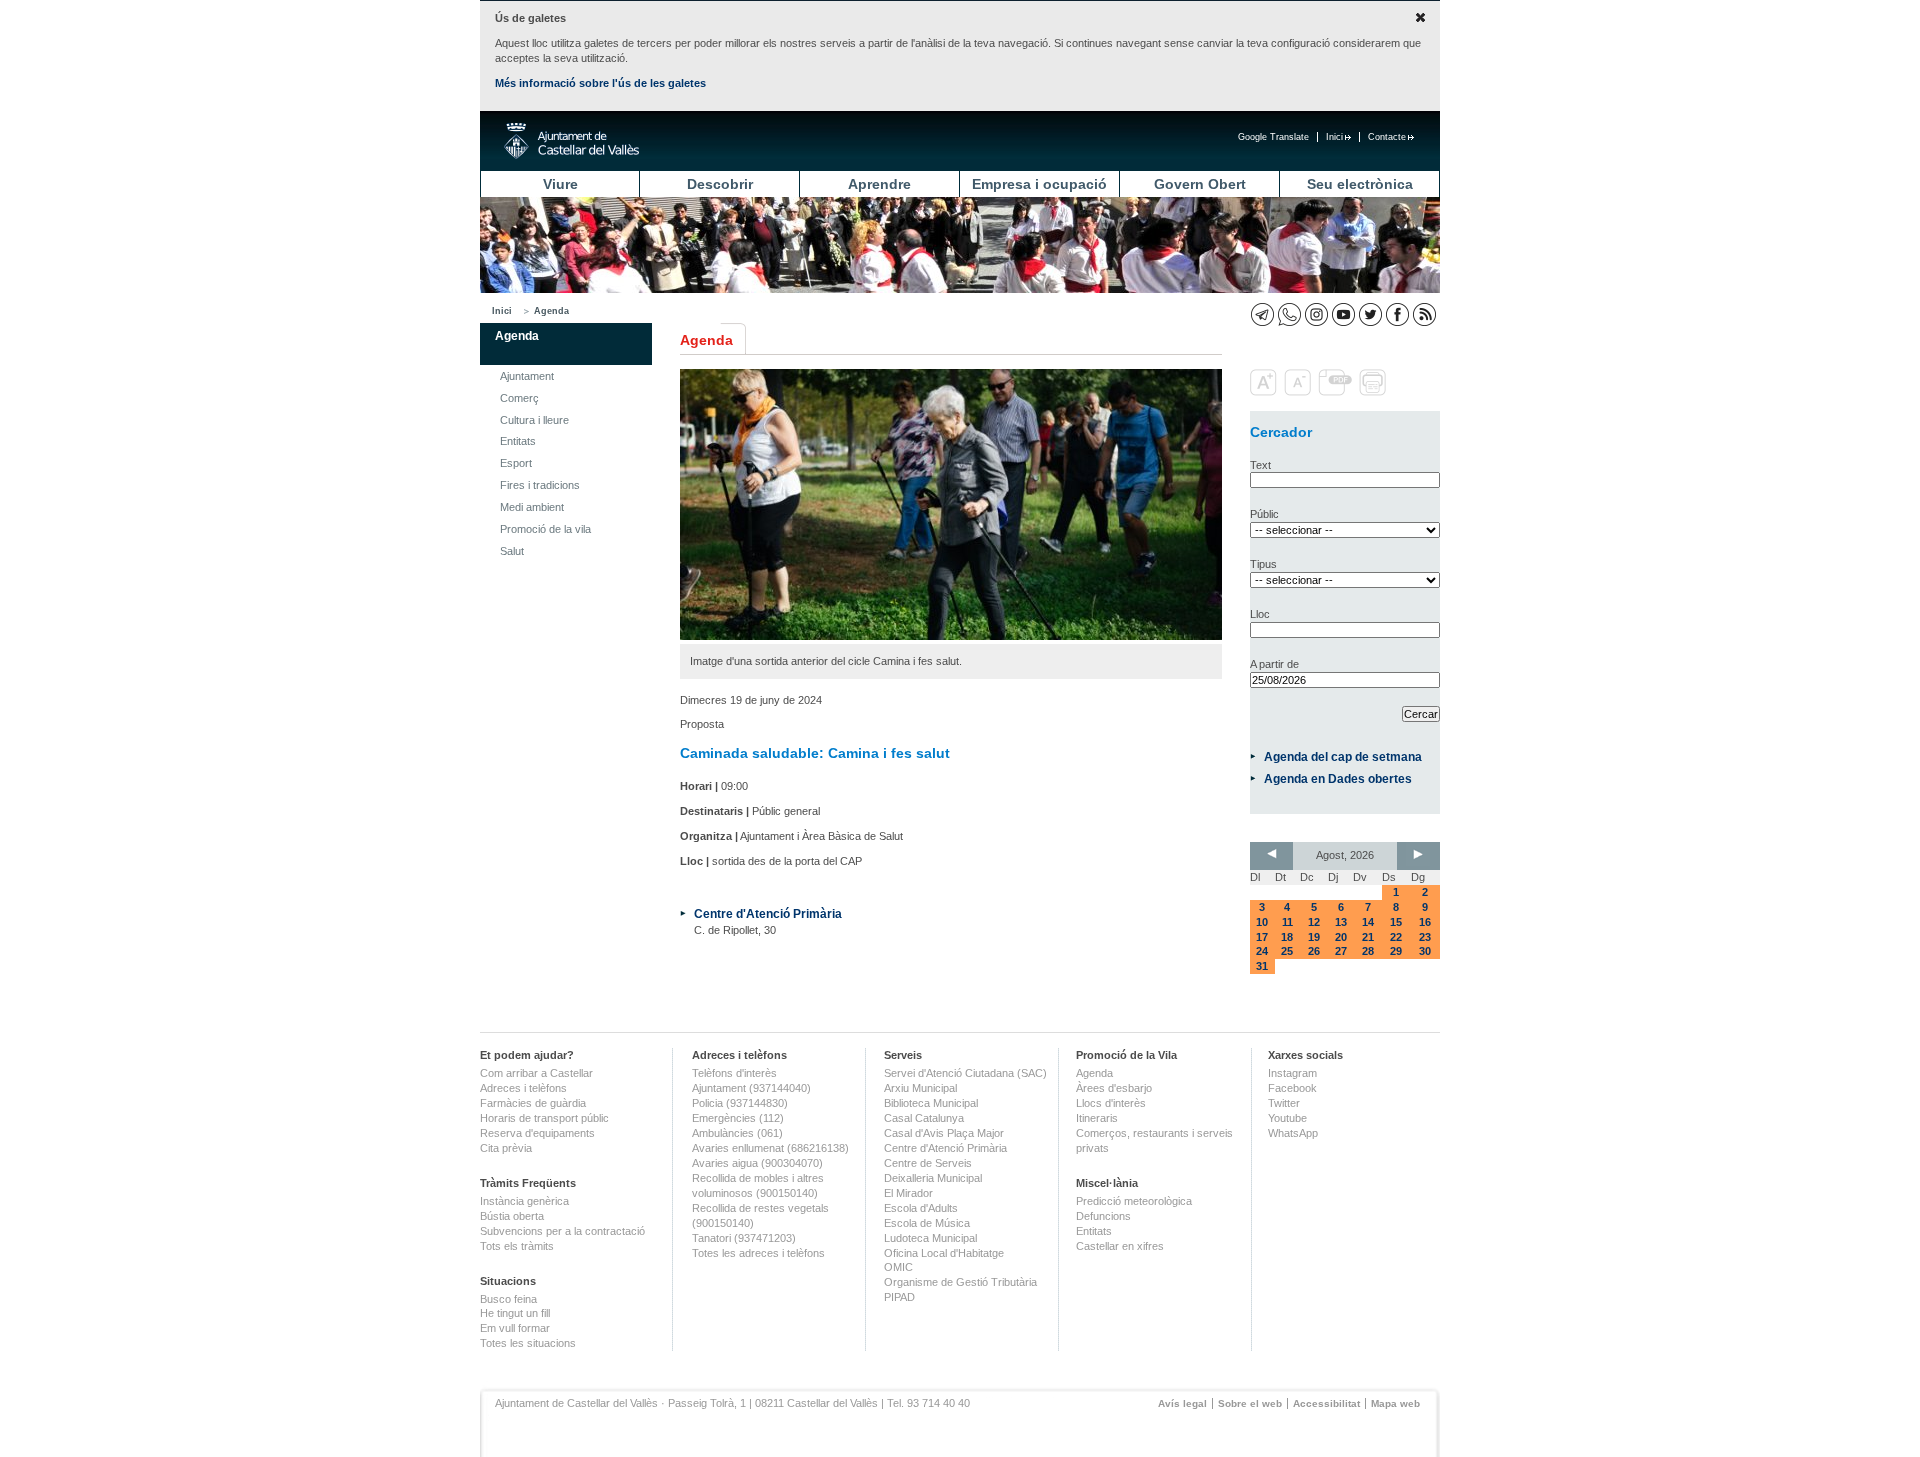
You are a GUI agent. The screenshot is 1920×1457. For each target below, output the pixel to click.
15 (1396, 922)
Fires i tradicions (540, 485)
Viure (560, 184)
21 (1368, 937)
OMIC (898, 1267)
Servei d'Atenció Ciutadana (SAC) (965, 1073)
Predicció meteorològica (1134, 1201)
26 (1314, 951)
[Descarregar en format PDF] (1337, 392)
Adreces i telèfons (523, 1088)
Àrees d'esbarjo (1114, 1088)
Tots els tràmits (517, 1246)
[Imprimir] (1374, 392)
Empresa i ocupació (1039, 184)
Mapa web (1395, 1403)
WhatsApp (1293, 1133)
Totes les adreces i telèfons (758, 1253)
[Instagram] (1316, 314)
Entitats (518, 441)
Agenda (551, 311)
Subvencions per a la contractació (562, 1231)
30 (1425, 951)
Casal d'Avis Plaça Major (944, 1133)
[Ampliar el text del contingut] (1265, 392)
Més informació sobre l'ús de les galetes (600, 83)
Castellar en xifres (1120, 1246)
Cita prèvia (506, 1148)
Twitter (1284, 1103)
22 (1396, 937)
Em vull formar (515, 1328)
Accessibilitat (1326, 1403)
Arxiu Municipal (920, 1088)
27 (1341, 951)
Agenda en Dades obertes (1338, 778)
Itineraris (1097, 1118)
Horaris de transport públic (544, 1118)
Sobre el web (1250, 1403)
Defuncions (1103, 1216)
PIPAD (899, 1297)
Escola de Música (927, 1223)
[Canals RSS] (1424, 314)
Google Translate (1273, 137)
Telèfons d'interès (734, 1073)
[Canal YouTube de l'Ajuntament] (1343, 314)
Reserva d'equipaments (537, 1133)
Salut (512, 551)
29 (1396, 951)
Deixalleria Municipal (933, 1178)
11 (1287, 922)
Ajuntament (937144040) (751, 1088)
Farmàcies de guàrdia (533, 1103)
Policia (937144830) (740, 1103)
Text (1260, 465)
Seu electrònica (1360, 184)
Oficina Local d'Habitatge (944, 1253)
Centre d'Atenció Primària (768, 913)
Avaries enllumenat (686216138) (770, 1148)
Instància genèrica (524, 1201)
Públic (1264, 514)
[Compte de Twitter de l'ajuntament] (1370, 314)
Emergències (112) (738, 1118)
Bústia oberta (512, 1216)
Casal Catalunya (924, 1118)
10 (1262, 922)
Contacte (1387, 137)
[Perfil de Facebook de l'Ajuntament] (1397, 314)
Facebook (1292, 1088)
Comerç (519, 398)
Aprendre (879, 184)
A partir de (1274, 664)
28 (1368, 951)
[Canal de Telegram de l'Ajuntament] (1262, 314)
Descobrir (720, 184)
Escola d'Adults (921, 1208)
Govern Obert (1200, 184)
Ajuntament (527, 376)
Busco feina (508, 1299)
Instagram (1292, 1073)
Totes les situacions (528, 1343)
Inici (1334, 137)
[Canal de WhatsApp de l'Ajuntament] (1289, 314)
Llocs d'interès (1111, 1103)
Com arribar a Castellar (536, 1073)
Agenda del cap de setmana (1343, 756)
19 (1314, 937)
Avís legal (1182, 1403)
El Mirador (908, 1193)
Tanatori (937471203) (744, 1238)
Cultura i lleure (534, 420)
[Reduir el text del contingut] (1299, 392)
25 (1287, 951)
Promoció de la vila (545, 529)
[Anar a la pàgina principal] (571, 141)
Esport (516, 463)
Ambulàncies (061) (737, 1133)
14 (1368, 922)
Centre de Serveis (928, 1163)
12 (1314, 922)
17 (1262, 937)
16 (1425, 922)
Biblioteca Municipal (931, 1103)
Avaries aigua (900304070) (757, 1163)
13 (1341, 922)
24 (1262, 951)
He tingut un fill (515, 1313)
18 (1287, 937)
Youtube (1287, 1118)
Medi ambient (532, 507)
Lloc (1260, 614)
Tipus (1263, 564)
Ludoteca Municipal (930, 1238)
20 (1341, 937)
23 (1425, 937)
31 (1262, 966)
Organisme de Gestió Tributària (960, 1282)
